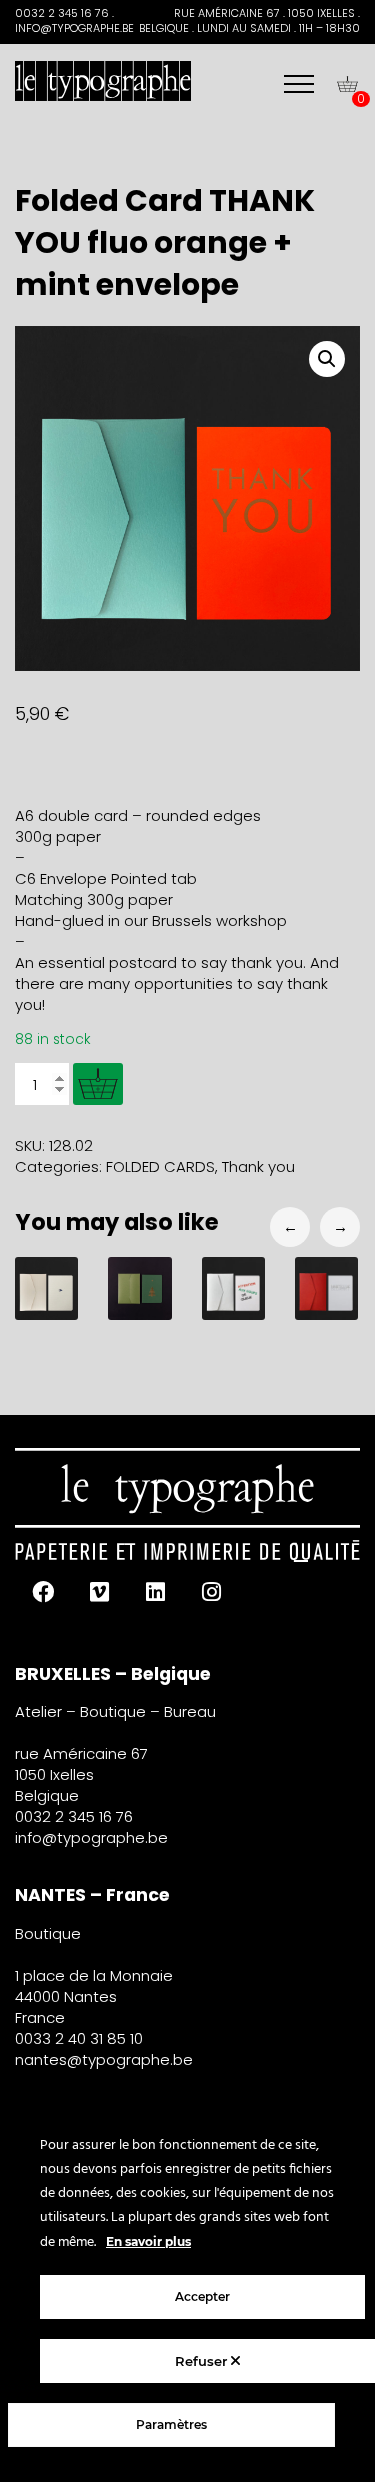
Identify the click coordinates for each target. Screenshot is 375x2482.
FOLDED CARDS (160, 1166)
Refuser (203, 2361)
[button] (327, 359)
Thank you (258, 1166)
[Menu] (299, 84)
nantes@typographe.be (104, 2059)
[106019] (98, 1084)
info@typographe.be (91, 1837)
